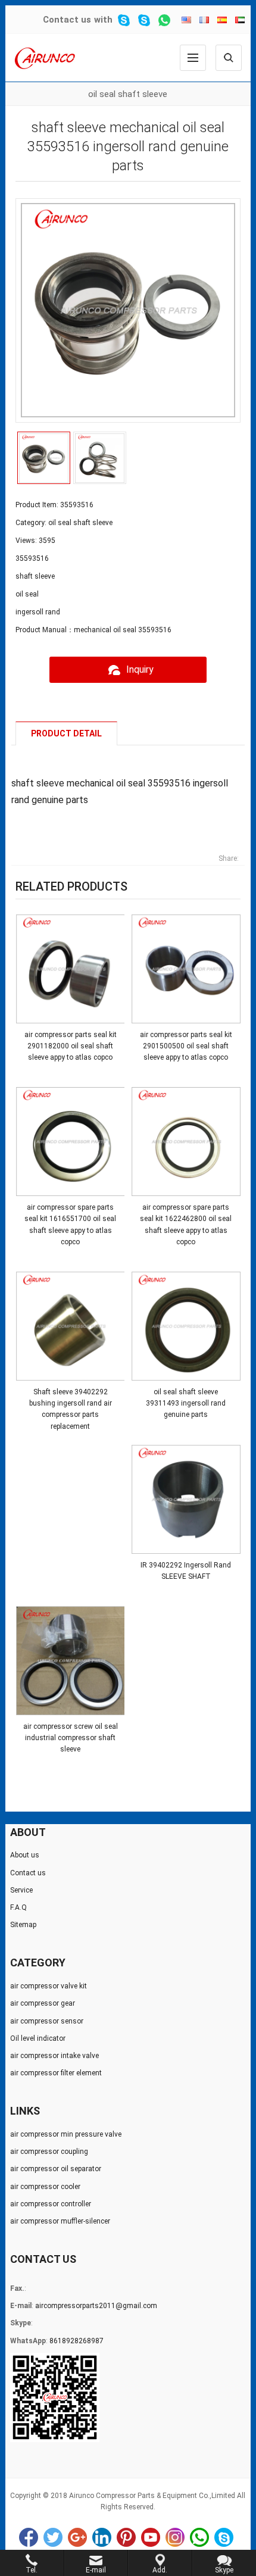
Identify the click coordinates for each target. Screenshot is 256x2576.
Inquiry (140, 669)
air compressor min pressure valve (66, 2134)
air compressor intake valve (54, 2056)
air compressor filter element (56, 2073)
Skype (224, 2537)
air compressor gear (43, 2003)
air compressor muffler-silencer (60, 2221)
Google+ (77, 2537)
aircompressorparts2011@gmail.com (96, 2306)
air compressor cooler (45, 2187)
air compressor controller (51, 2204)
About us (25, 1855)
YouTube (151, 2537)
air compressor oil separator (56, 2169)
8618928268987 (77, 2341)
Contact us (67, 20)
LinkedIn (102, 2537)
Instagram (175, 2537)
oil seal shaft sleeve (128, 94)
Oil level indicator (38, 2038)
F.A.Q (18, 1907)
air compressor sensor (47, 2021)
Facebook (29, 2537)
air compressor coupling (49, 2152)
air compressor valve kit (49, 1986)
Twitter (53, 2537)
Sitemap (23, 1925)
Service (21, 1890)
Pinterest (126, 2537)
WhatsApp (199, 2537)
